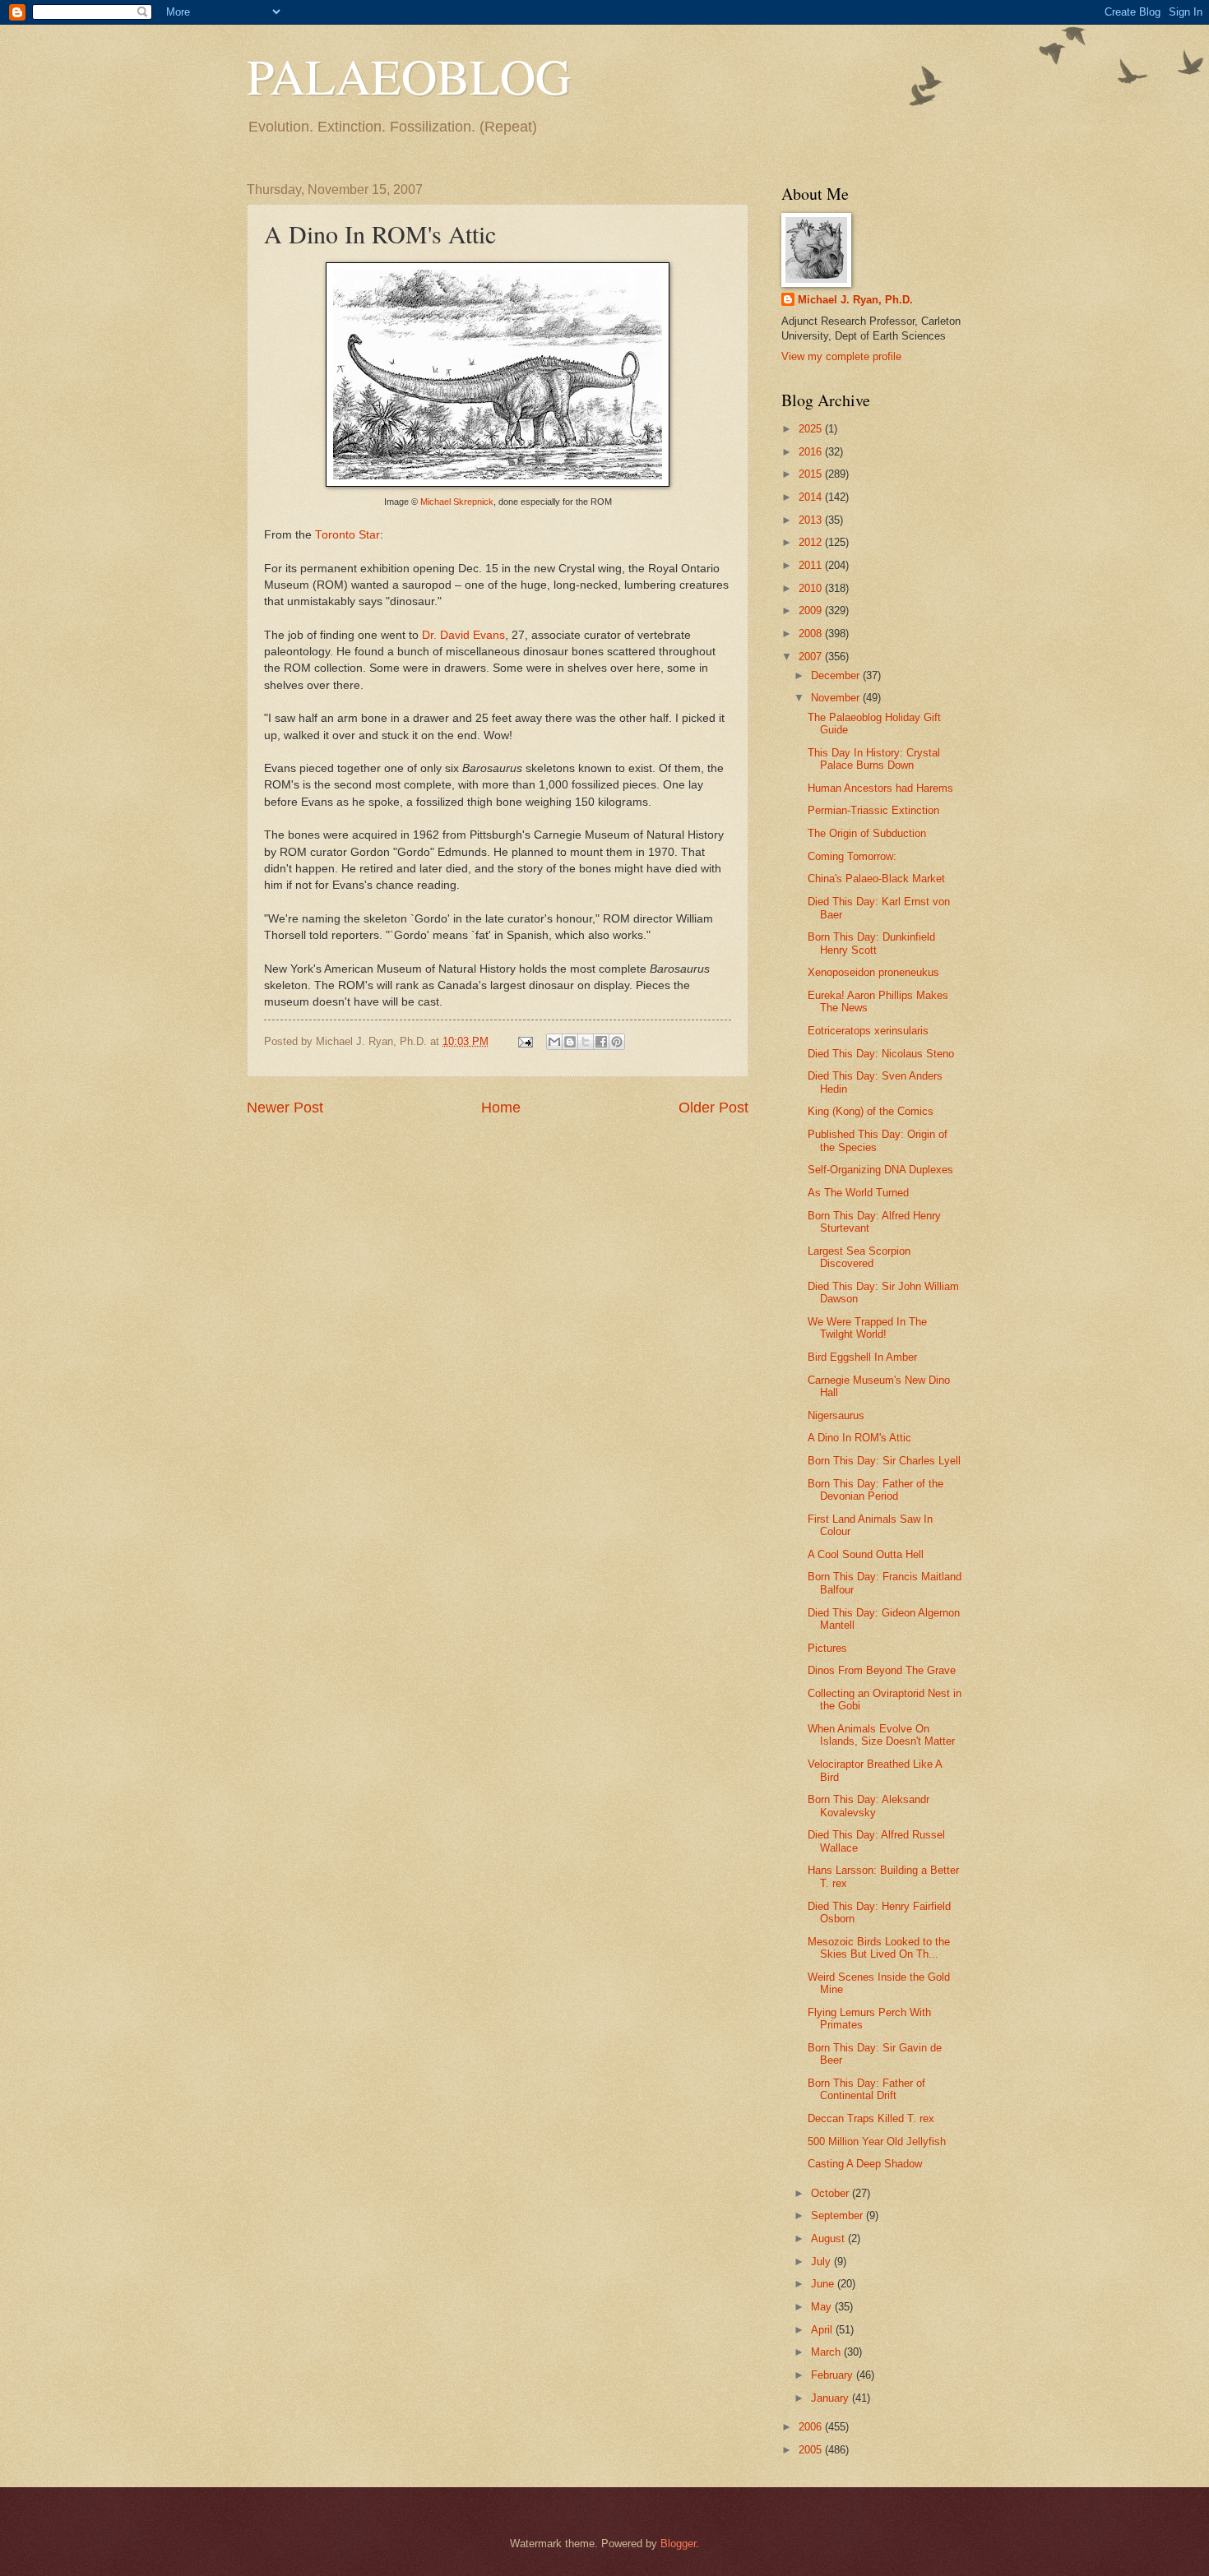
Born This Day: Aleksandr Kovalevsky (869, 1806)
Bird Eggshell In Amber (862, 1357)
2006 (812, 2427)
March (827, 2352)
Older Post (713, 1108)
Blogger (678, 2544)
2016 (812, 452)
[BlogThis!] (570, 1042)
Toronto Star (347, 535)
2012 (812, 542)
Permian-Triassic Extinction (873, 810)
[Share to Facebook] (601, 1042)
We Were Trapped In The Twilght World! (867, 1328)
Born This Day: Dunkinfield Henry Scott (871, 943)
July (822, 2262)
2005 (812, 2450)
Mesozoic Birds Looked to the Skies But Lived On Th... (879, 1948)
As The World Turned (858, 1193)
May (823, 2307)
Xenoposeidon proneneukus (873, 972)
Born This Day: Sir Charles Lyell (884, 1461)
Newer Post (285, 1108)
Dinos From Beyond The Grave (882, 1670)
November (837, 698)
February (834, 2375)
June (824, 2284)
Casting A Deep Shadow (865, 2164)
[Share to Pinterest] (617, 1042)
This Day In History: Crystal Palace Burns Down (874, 759)
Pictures (827, 1648)
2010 (812, 588)
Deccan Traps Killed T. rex (871, 2118)
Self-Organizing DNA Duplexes (880, 1170)
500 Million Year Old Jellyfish (877, 2141)
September (838, 2215)
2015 (812, 474)
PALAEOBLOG (409, 76)
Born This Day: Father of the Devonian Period (875, 1490)
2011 (812, 565)
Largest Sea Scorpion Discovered (859, 1257)
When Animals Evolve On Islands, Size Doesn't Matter (881, 1735)
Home (501, 1108)
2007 (812, 657)
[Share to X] (586, 1042)
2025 (812, 429)
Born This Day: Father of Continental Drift (866, 2089)
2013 (812, 520)
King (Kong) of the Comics (871, 1111)
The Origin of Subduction (867, 833)
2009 (812, 610)
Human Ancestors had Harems (880, 788)
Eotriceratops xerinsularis (868, 1031)
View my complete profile (841, 356)
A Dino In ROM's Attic (859, 1438)
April (823, 2330)
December (837, 675)
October (831, 2193)
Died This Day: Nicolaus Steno (881, 1054)
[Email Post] (525, 1041)
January (831, 2398)
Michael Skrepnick (457, 502)
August (829, 2238)
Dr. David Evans (463, 635)
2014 (812, 497)
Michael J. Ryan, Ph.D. (855, 300)
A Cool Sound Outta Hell (866, 1554)
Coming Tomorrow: (852, 856)
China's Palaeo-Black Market (876, 879)
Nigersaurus (836, 1415)
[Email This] (554, 1042)
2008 (812, 634)
